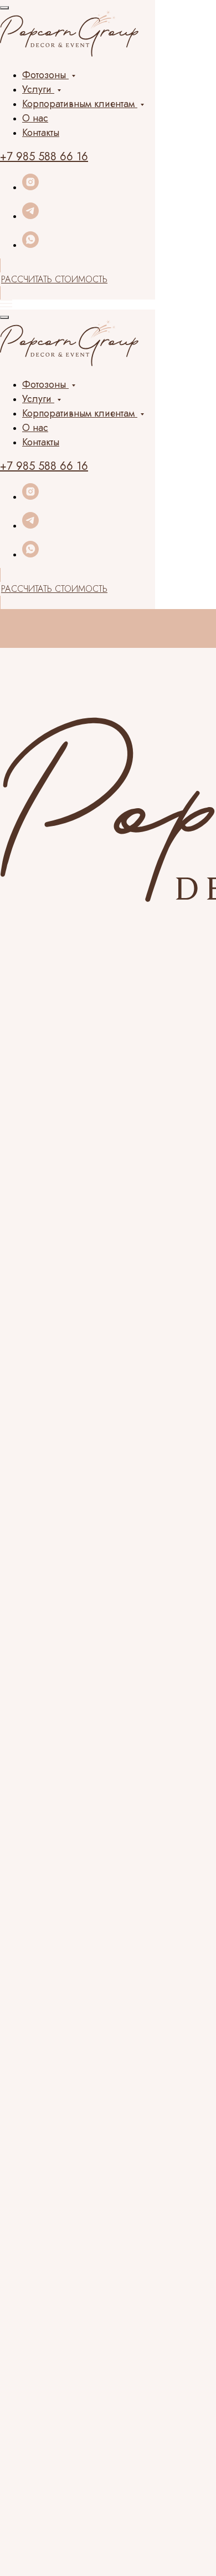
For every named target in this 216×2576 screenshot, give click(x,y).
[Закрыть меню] (4, 8)
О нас (35, 118)
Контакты (41, 133)
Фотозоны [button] (45, 75)
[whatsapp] (30, 245)
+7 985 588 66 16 (44, 157)
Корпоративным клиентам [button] (80, 104)
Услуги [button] (38, 89)
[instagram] (30, 187)
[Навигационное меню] (6, 303)
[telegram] (30, 216)
